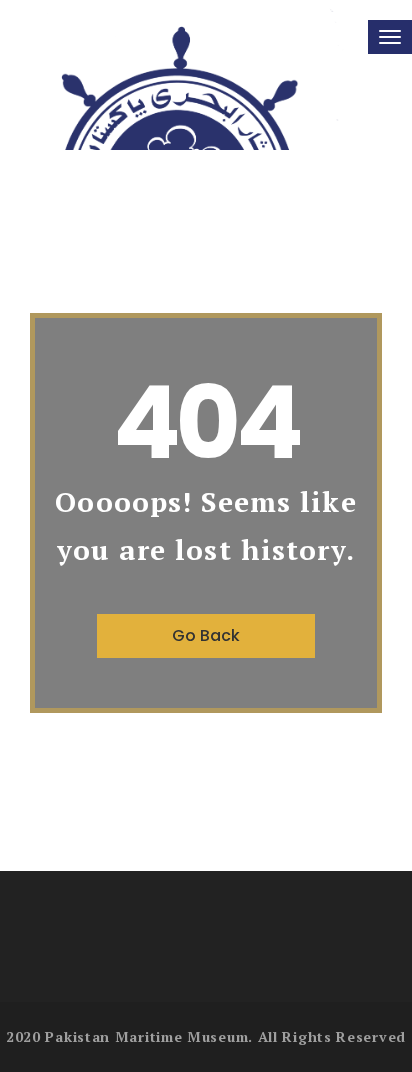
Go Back (206, 635)
